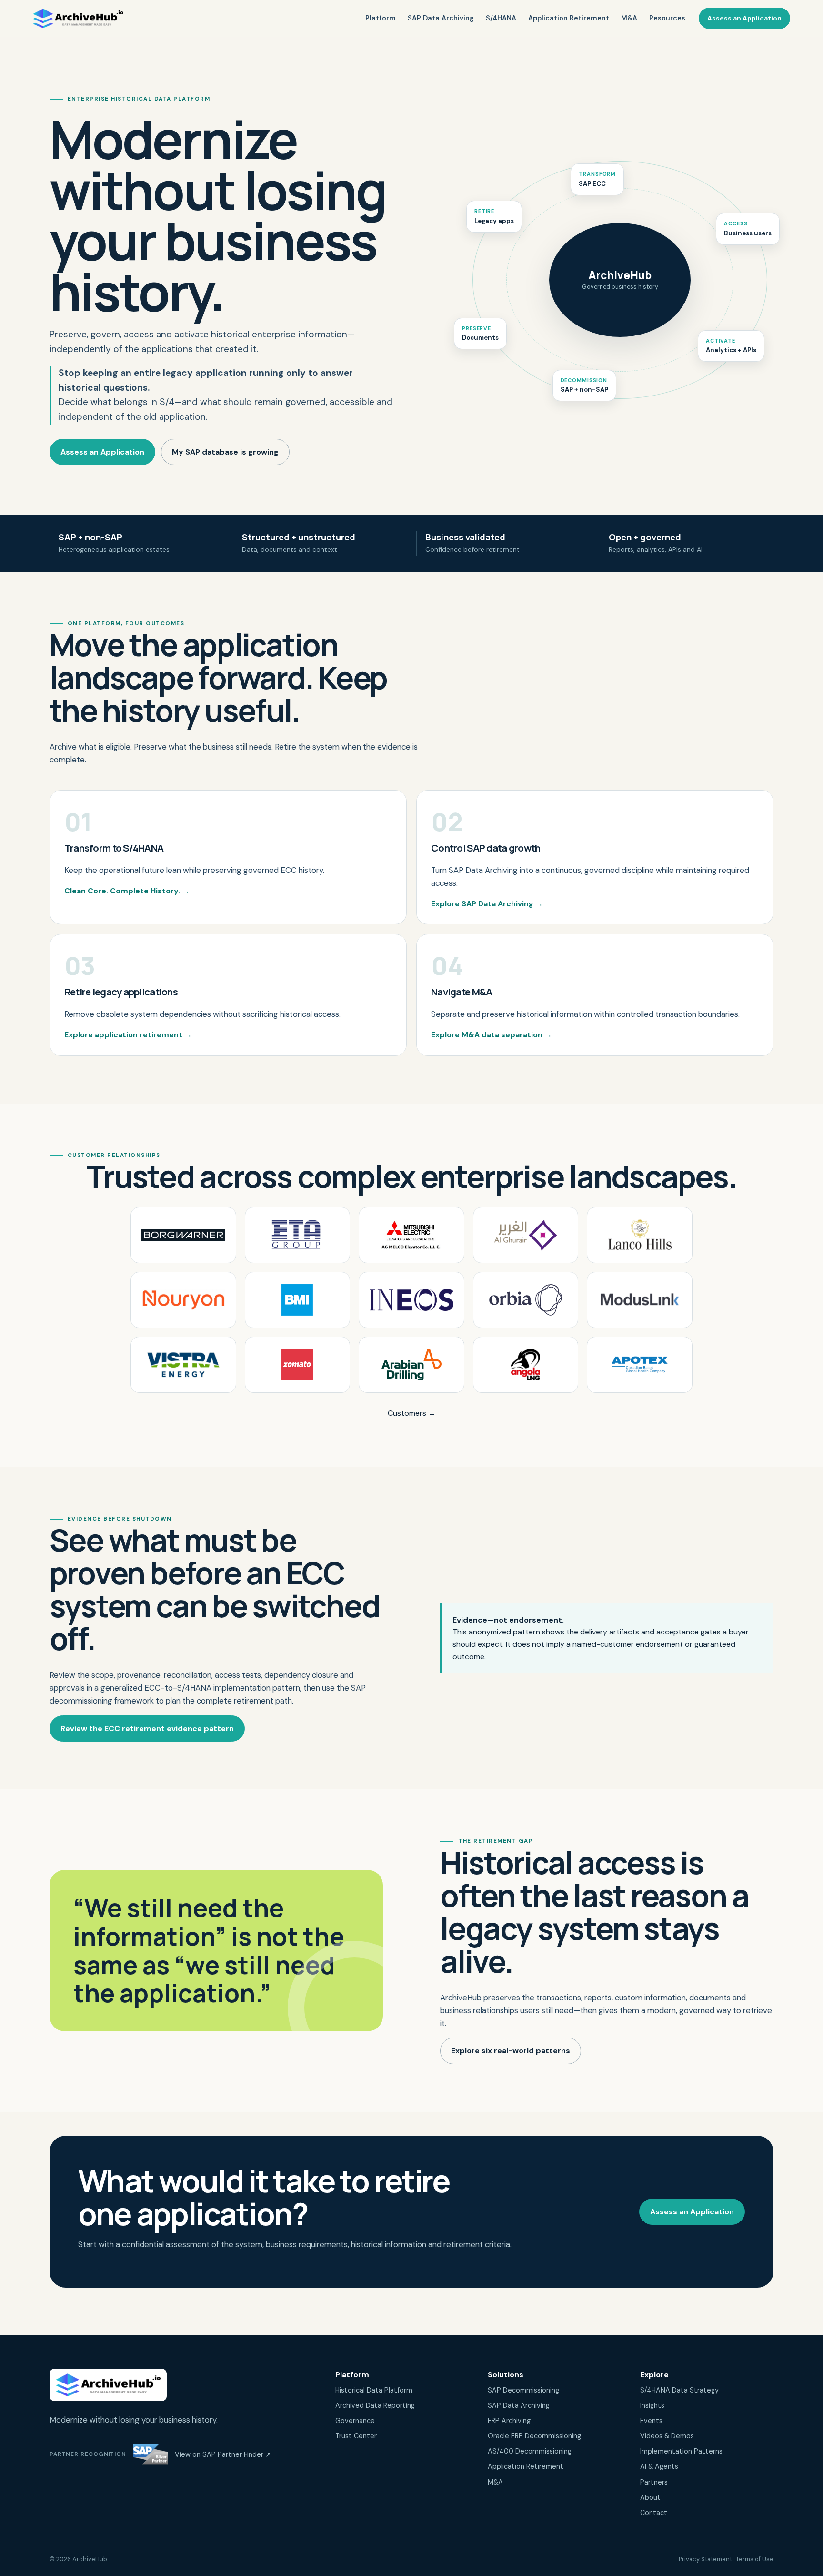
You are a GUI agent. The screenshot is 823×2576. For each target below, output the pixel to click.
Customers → (412, 1413)
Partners (654, 2482)
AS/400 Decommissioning (530, 2451)
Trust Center (356, 2436)
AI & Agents (659, 2466)
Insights (652, 2405)
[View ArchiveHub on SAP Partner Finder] (151, 2454)
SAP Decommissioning (523, 2390)
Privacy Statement (705, 2559)
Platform (381, 18)
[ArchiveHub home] (78, 19)
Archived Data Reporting (375, 2405)
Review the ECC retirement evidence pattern (147, 1729)
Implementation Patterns (681, 2451)
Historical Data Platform (374, 2390)
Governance (355, 2421)
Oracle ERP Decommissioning (534, 2436)
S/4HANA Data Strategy (679, 2390)
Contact (654, 2513)
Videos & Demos (667, 2436)
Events (651, 2421)
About (650, 2497)
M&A (629, 18)
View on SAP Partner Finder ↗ (223, 2454)
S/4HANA (501, 18)
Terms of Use (755, 2559)
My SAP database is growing (225, 452)
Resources (667, 18)
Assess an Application (744, 18)
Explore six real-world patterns (511, 2051)
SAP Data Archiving (441, 18)
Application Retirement (569, 18)
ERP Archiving (509, 2421)
